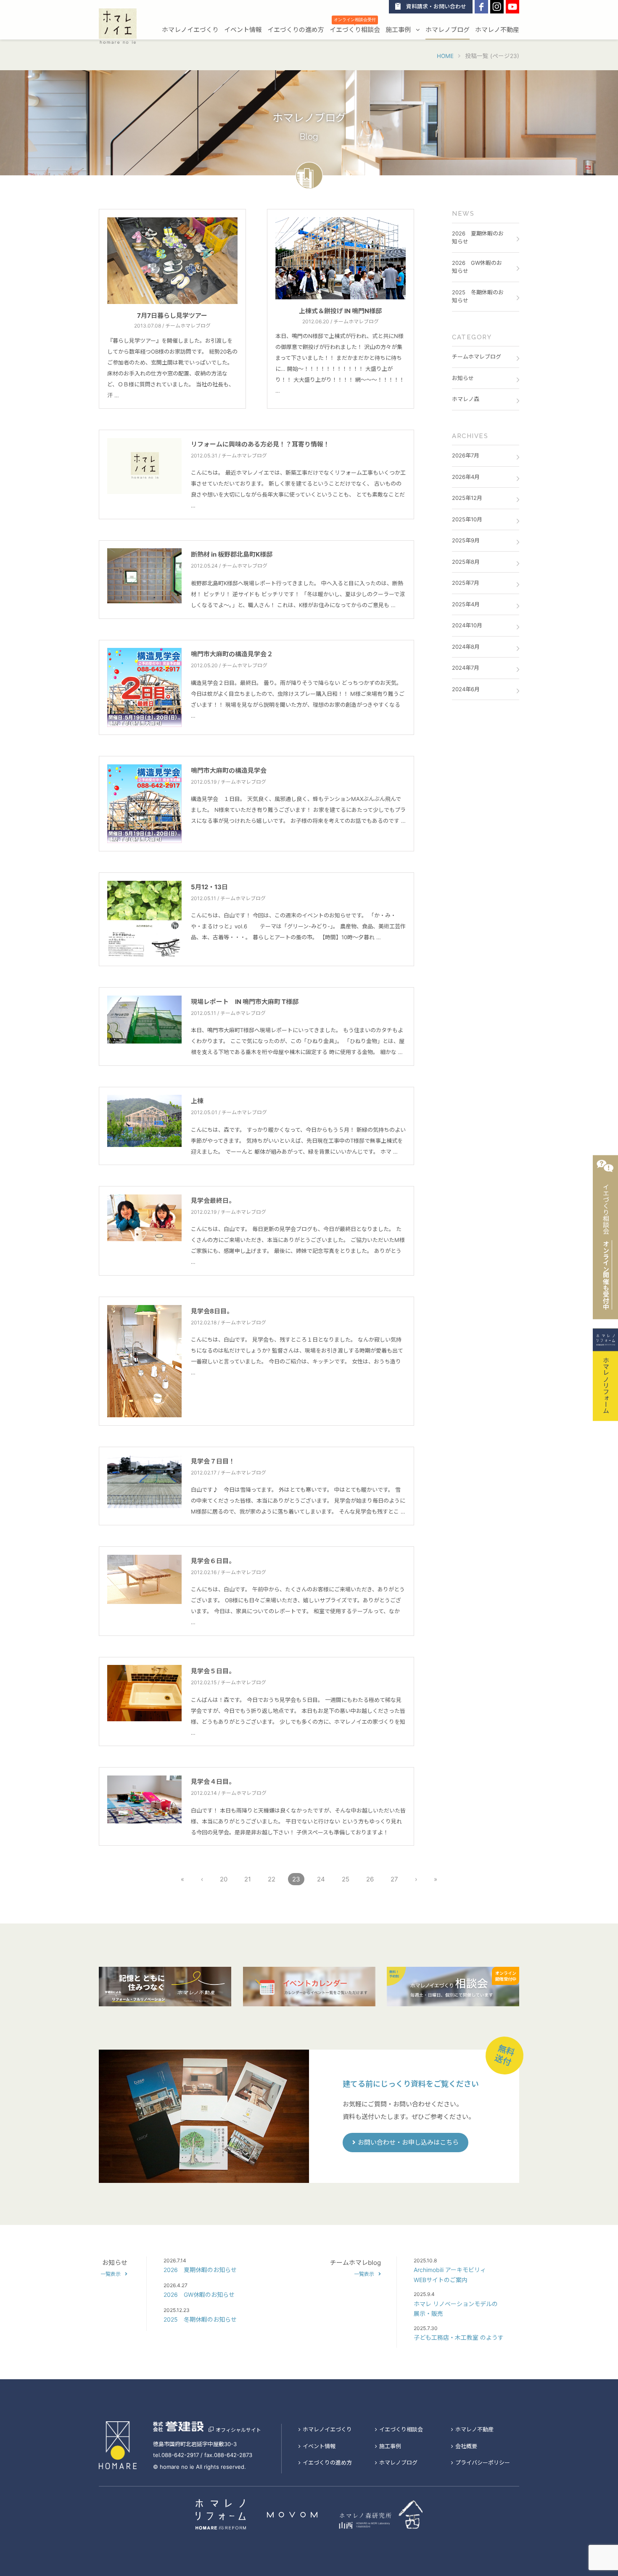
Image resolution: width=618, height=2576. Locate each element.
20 (224, 1879)
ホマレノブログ (448, 30)
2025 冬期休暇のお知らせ (478, 296)
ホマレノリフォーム (606, 1384)
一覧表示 (111, 2274)
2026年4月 (466, 477)
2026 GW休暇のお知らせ (477, 267)
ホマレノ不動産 (497, 30)
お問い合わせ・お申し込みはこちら (408, 2142)
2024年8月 (466, 647)
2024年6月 (466, 689)
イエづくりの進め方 (296, 30)
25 (346, 1879)
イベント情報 (243, 30)
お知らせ (463, 378)
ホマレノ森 (466, 399)
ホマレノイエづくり (190, 30)
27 (394, 1879)
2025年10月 (467, 519)
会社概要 (466, 2446)
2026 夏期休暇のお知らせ (478, 238)
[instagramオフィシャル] (497, 7)
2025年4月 (466, 604)
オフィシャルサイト (238, 2430)
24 (321, 1879)
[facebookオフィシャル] (481, 7)
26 (370, 1879)
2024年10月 (467, 625)
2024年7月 (466, 668)
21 (248, 1879)
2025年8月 (466, 562)
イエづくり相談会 (355, 29)
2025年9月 (466, 540)
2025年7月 (466, 583)
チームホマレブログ (477, 357)
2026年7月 (466, 455)
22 (272, 1879)
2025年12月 (467, 498)
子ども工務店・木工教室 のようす (459, 2337)
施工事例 (399, 30)
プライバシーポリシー (483, 2462)
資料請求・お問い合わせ (436, 7)
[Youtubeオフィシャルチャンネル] (512, 7)
